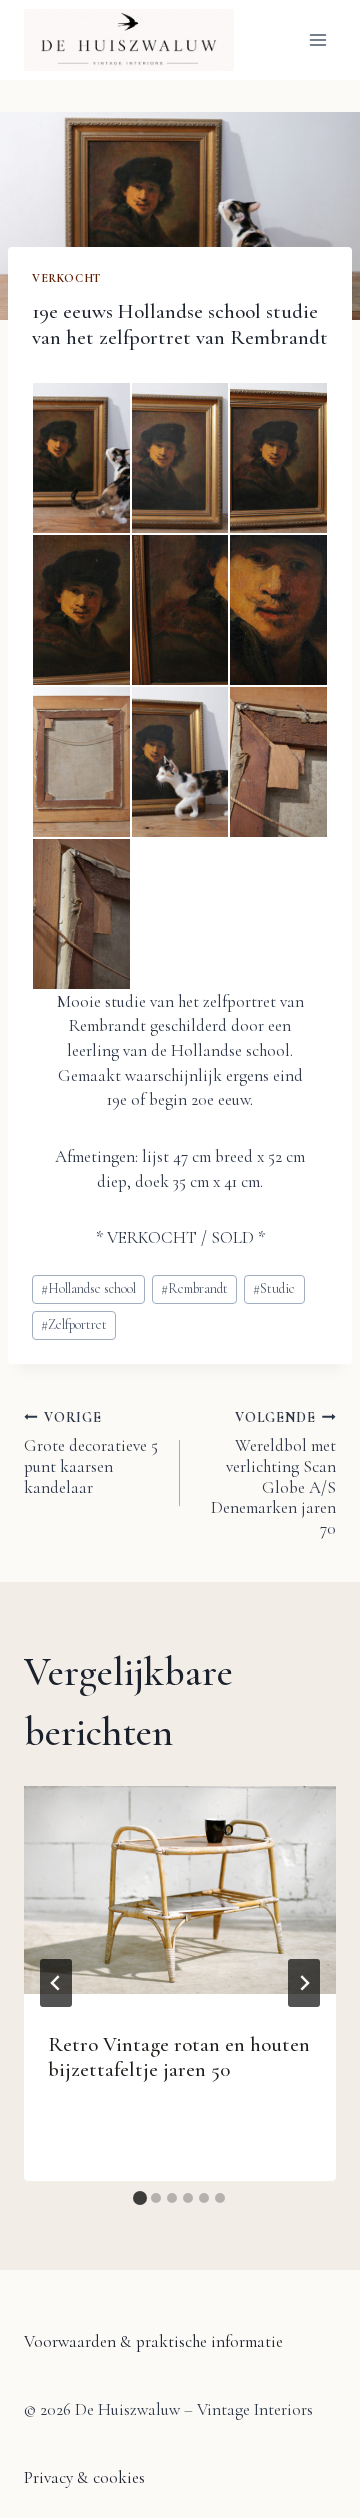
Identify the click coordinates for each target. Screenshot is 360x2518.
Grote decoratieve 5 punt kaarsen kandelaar (91, 1453)
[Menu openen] (317, 39)
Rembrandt (194, 1288)
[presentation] (180, 1890)
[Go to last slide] (56, 1983)
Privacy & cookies (84, 2477)
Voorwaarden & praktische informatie (153, 2341)
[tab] (140, 2198)
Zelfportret (74, 1324)
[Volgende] (304, 1983)
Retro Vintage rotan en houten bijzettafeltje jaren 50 (179, 2057)
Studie (274, 1288)
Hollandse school (88, 1288)
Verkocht (66, 278)
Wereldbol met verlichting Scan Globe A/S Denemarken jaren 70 (273, 1474)
